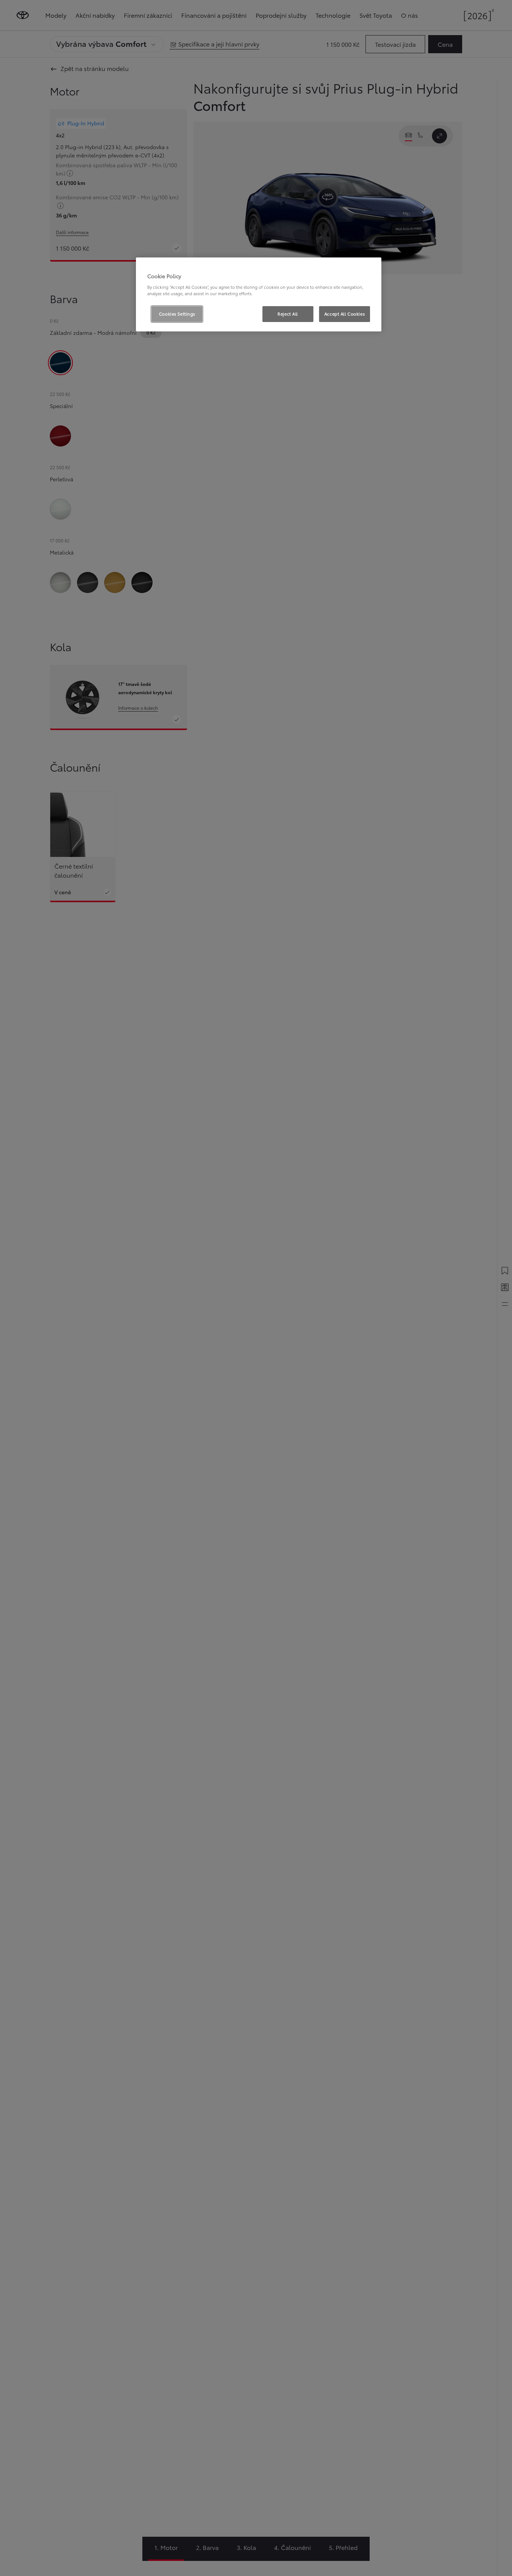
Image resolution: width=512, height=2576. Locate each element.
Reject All (288, 314)
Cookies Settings (177, 314)
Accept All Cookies (345, 314)
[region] (259, 294)
